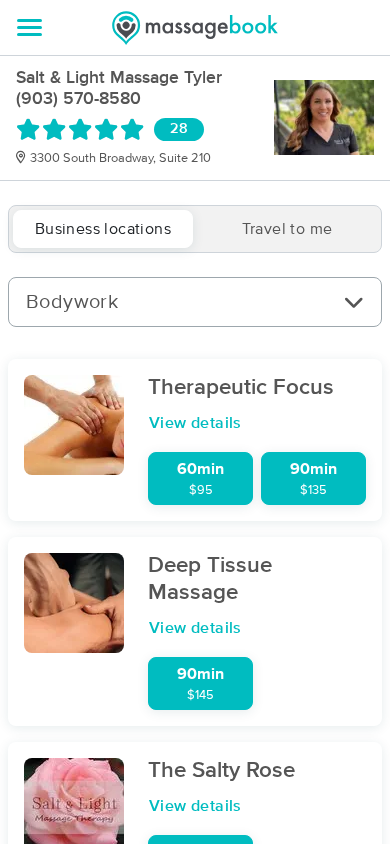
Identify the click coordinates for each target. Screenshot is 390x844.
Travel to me (287, 229)
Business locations (103, 229)
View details (195, 423)
